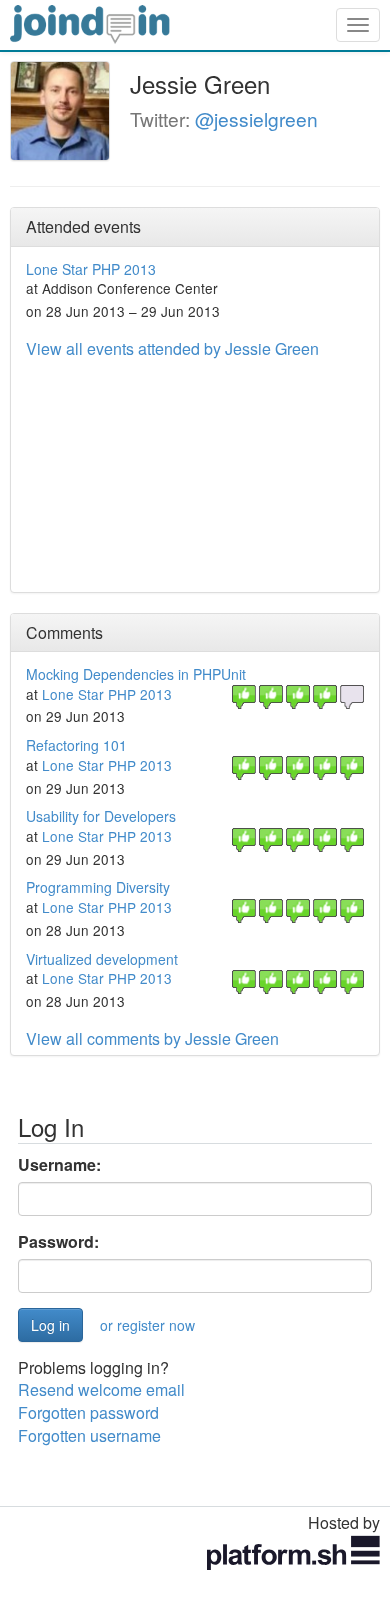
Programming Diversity (98, 887)
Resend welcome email (101, 1389)
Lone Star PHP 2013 (91, 269)
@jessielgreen (256, 118)
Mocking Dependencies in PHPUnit (136, 674)
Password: (58, 1242)
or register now (147, 1325)
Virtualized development (102, 959)
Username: (59, 1165)
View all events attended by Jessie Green (172, 348)
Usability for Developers (101, 816)
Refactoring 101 (76, 745)
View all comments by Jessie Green (152, 1038)
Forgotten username (89, 1435)
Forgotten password (88, 1412)
